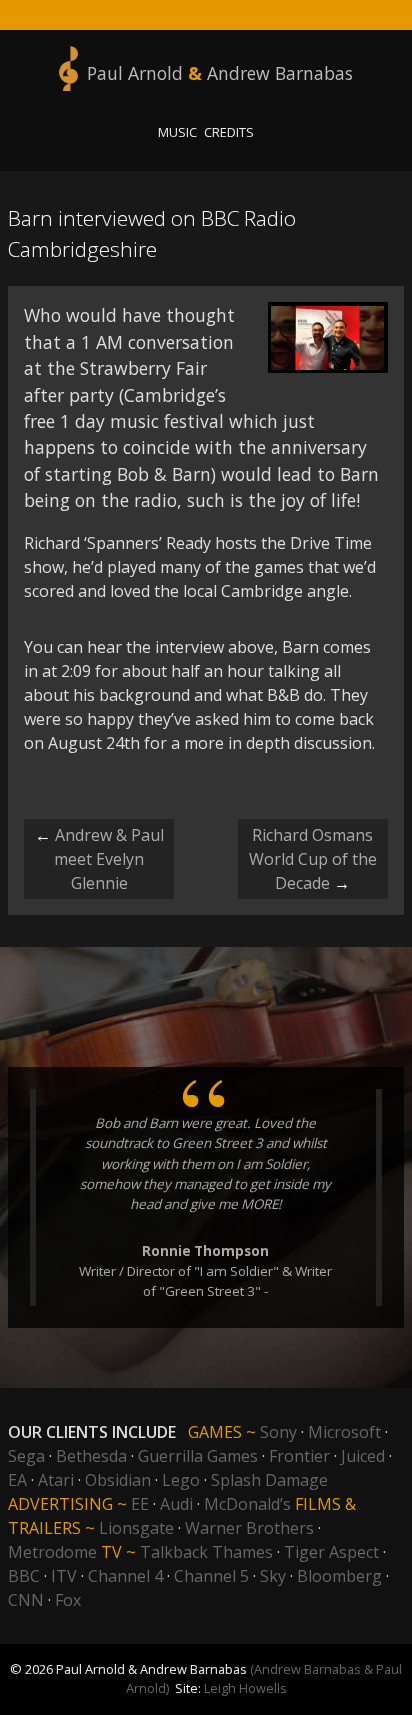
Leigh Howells (245, 1688)
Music (177, 132)
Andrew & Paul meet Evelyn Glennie (99, 859)
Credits (229, 132)
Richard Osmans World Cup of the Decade (313, 859)
